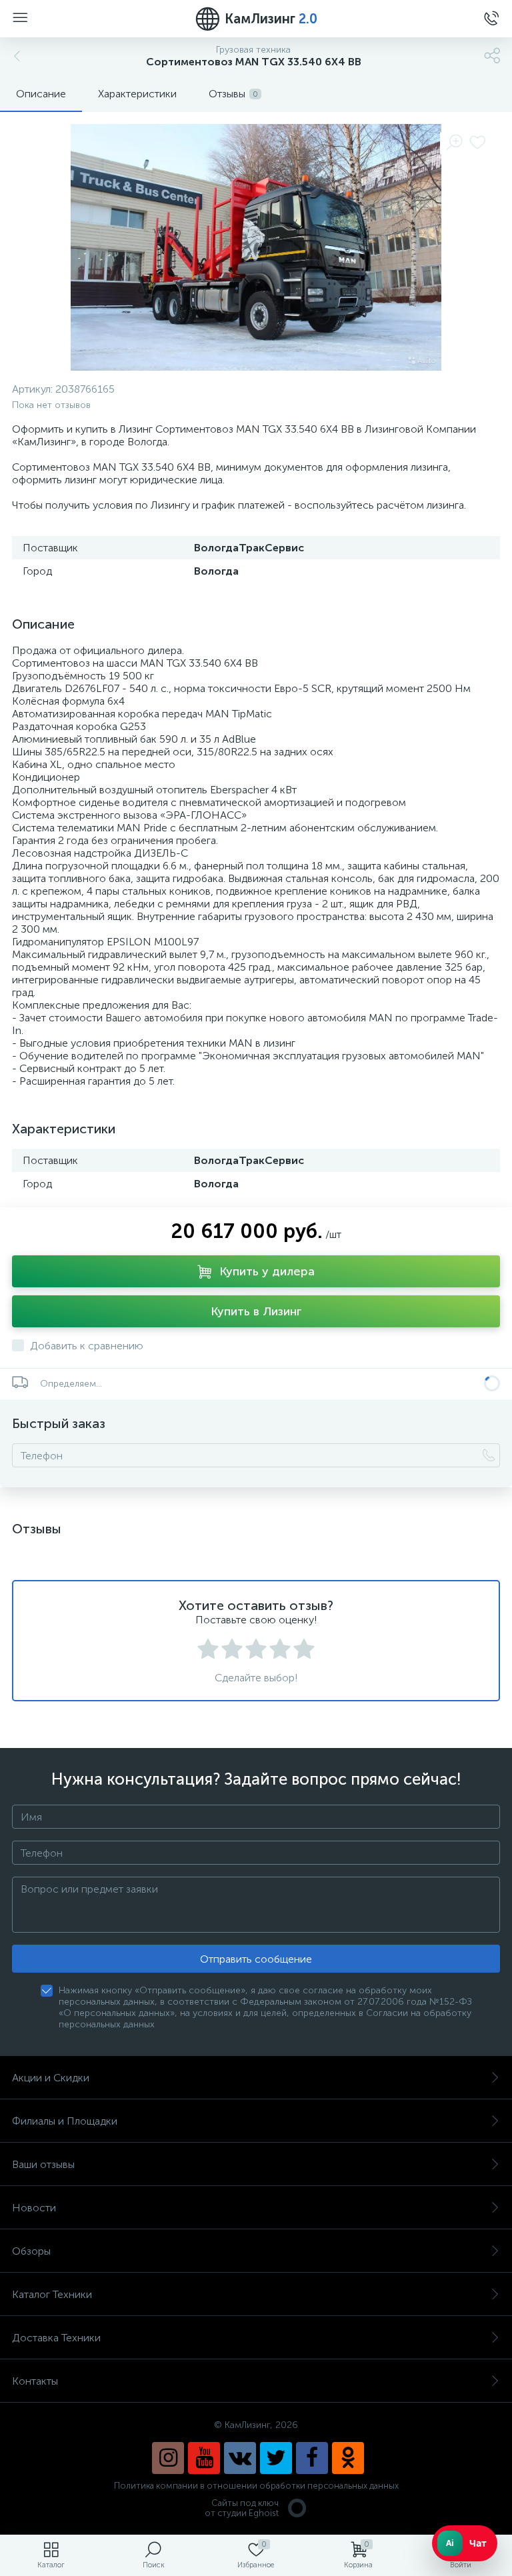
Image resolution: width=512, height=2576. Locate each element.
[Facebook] (312, 2458)
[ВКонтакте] (240, 2458)
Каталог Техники (52, 2294)
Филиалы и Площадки (65, 2121)
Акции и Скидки (51, 2078)
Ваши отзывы (43, 2164)
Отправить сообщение (256, 1959)
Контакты (35, 2381)
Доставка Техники (56, 2338)
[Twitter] (276, 2458)
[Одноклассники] (348, 2458)
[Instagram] (168, 2458)
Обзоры (31, 2251)
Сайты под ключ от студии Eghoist (242, 2508)
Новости (34, 2208)
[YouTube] (204, 2458)
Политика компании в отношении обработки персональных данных (256, 2486)
